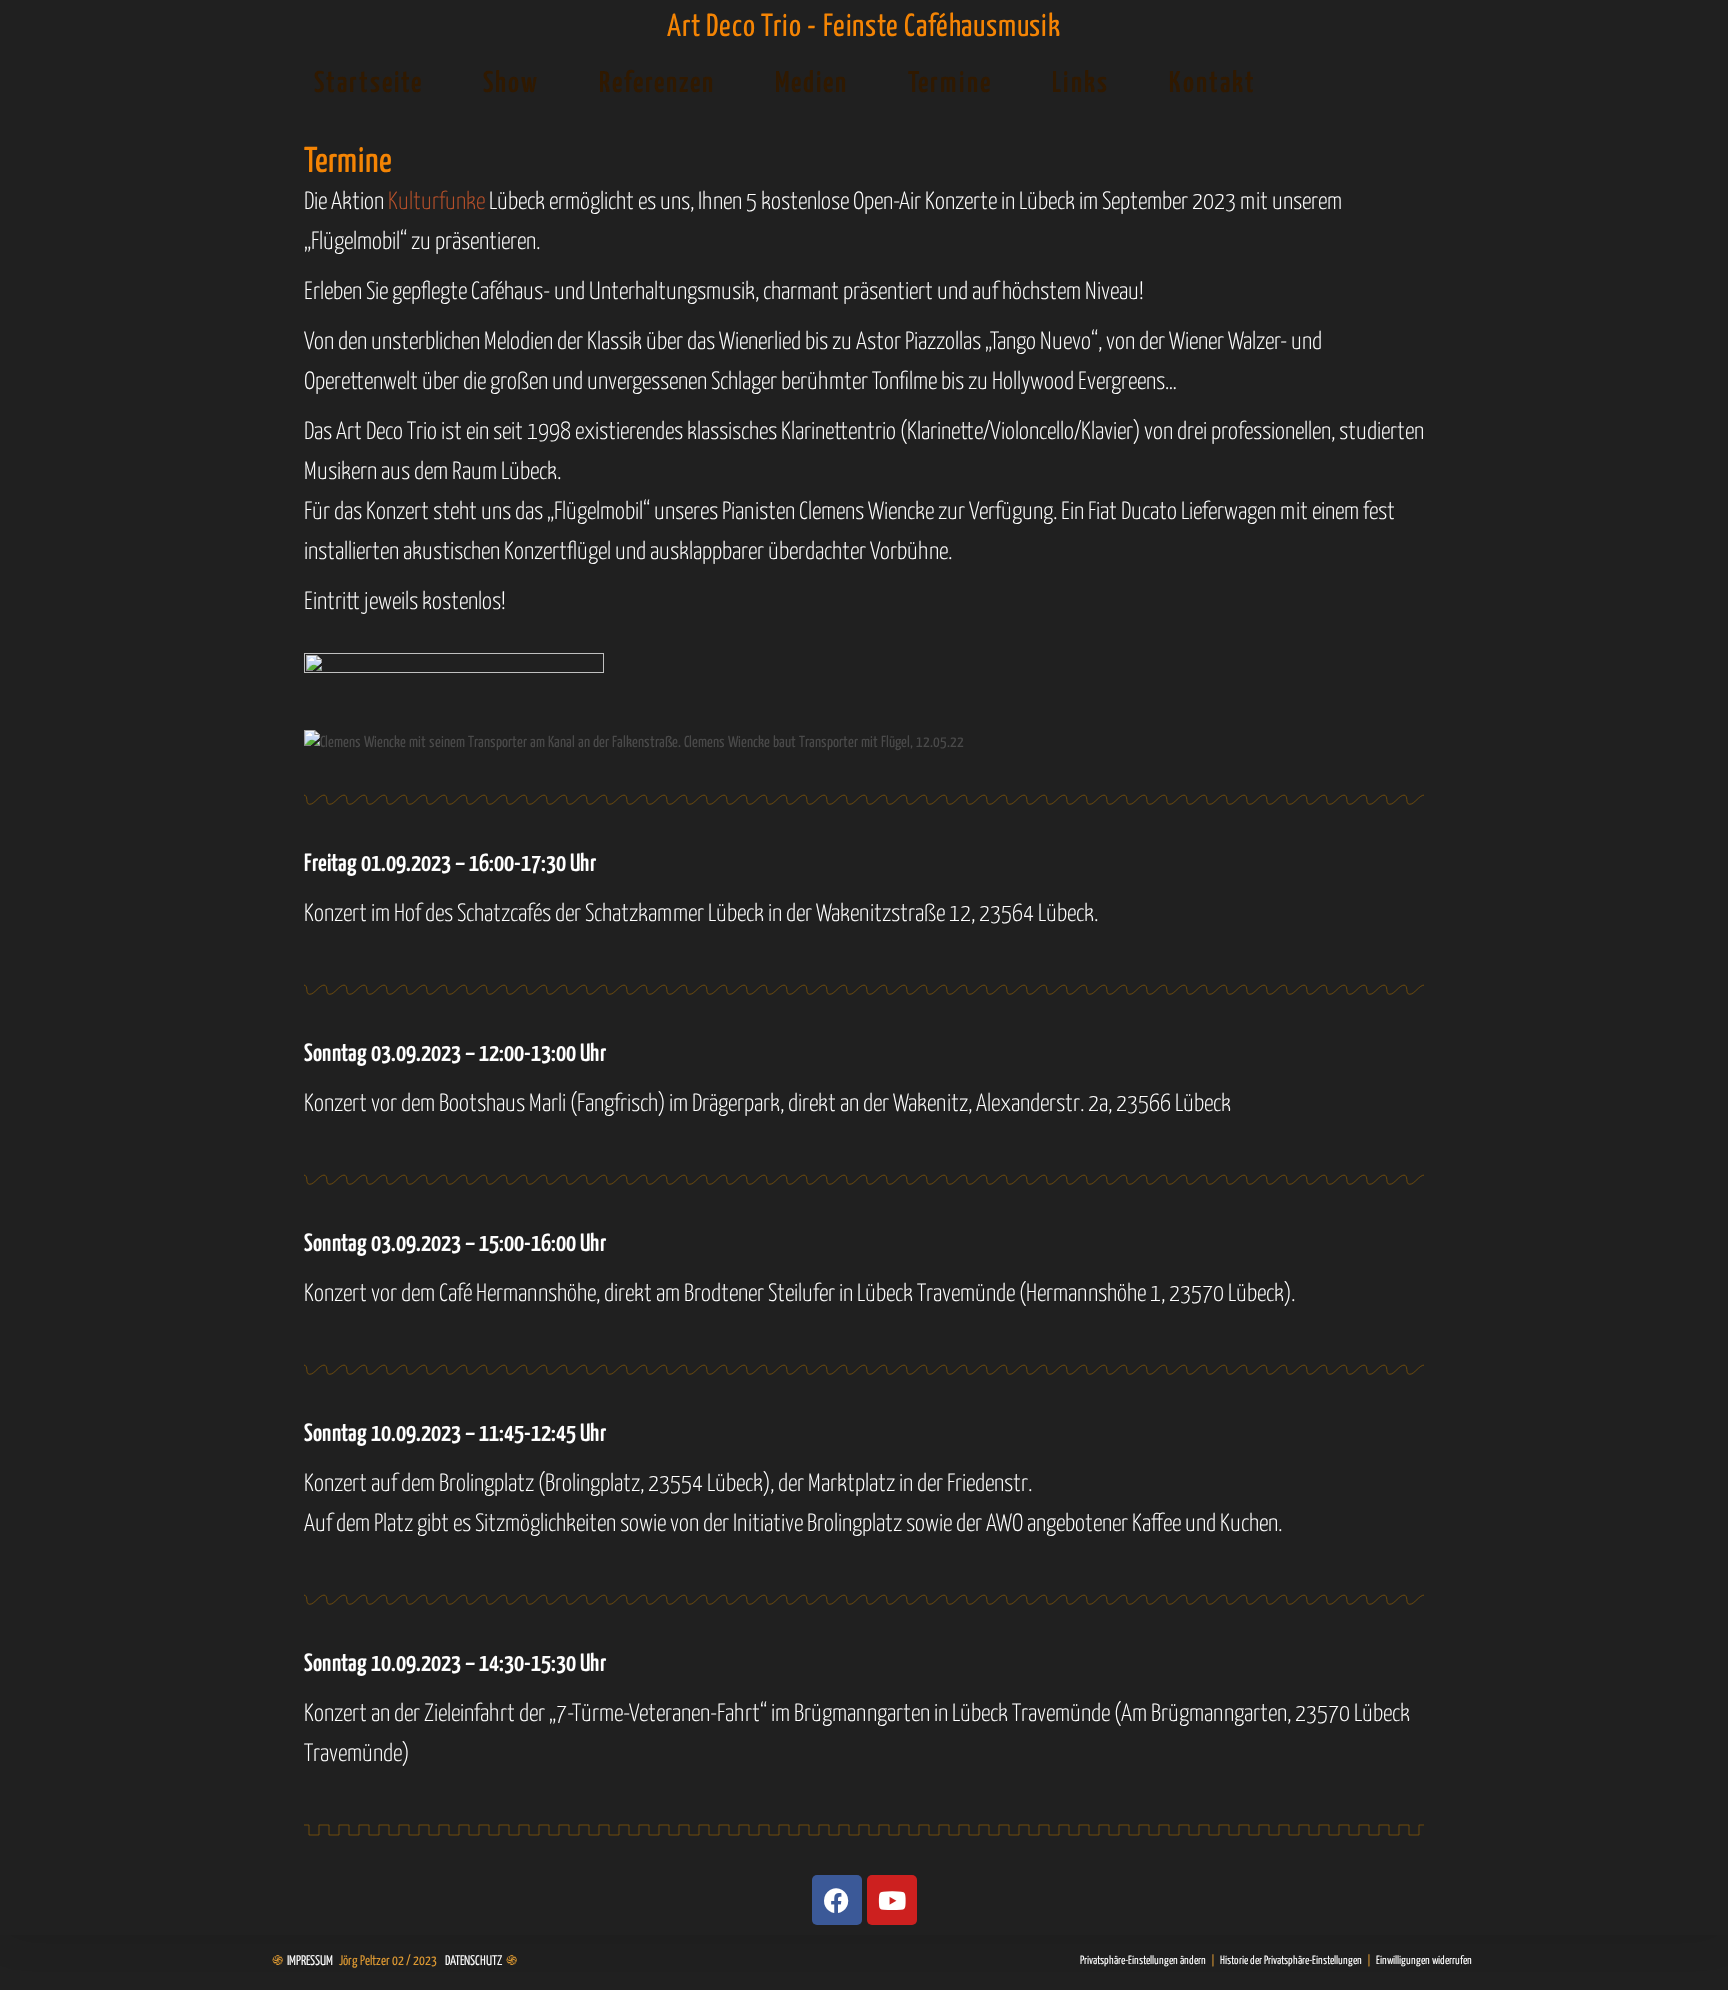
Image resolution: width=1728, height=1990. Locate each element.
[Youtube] (892, 1900)
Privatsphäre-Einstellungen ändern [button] (1143, 1960)
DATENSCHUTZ (473, 1961)
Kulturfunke (436, 202)
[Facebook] (837, 1900)
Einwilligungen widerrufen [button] (1424, 1960)
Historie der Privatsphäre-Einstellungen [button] (1291, 1960)
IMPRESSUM (310, 1961)
